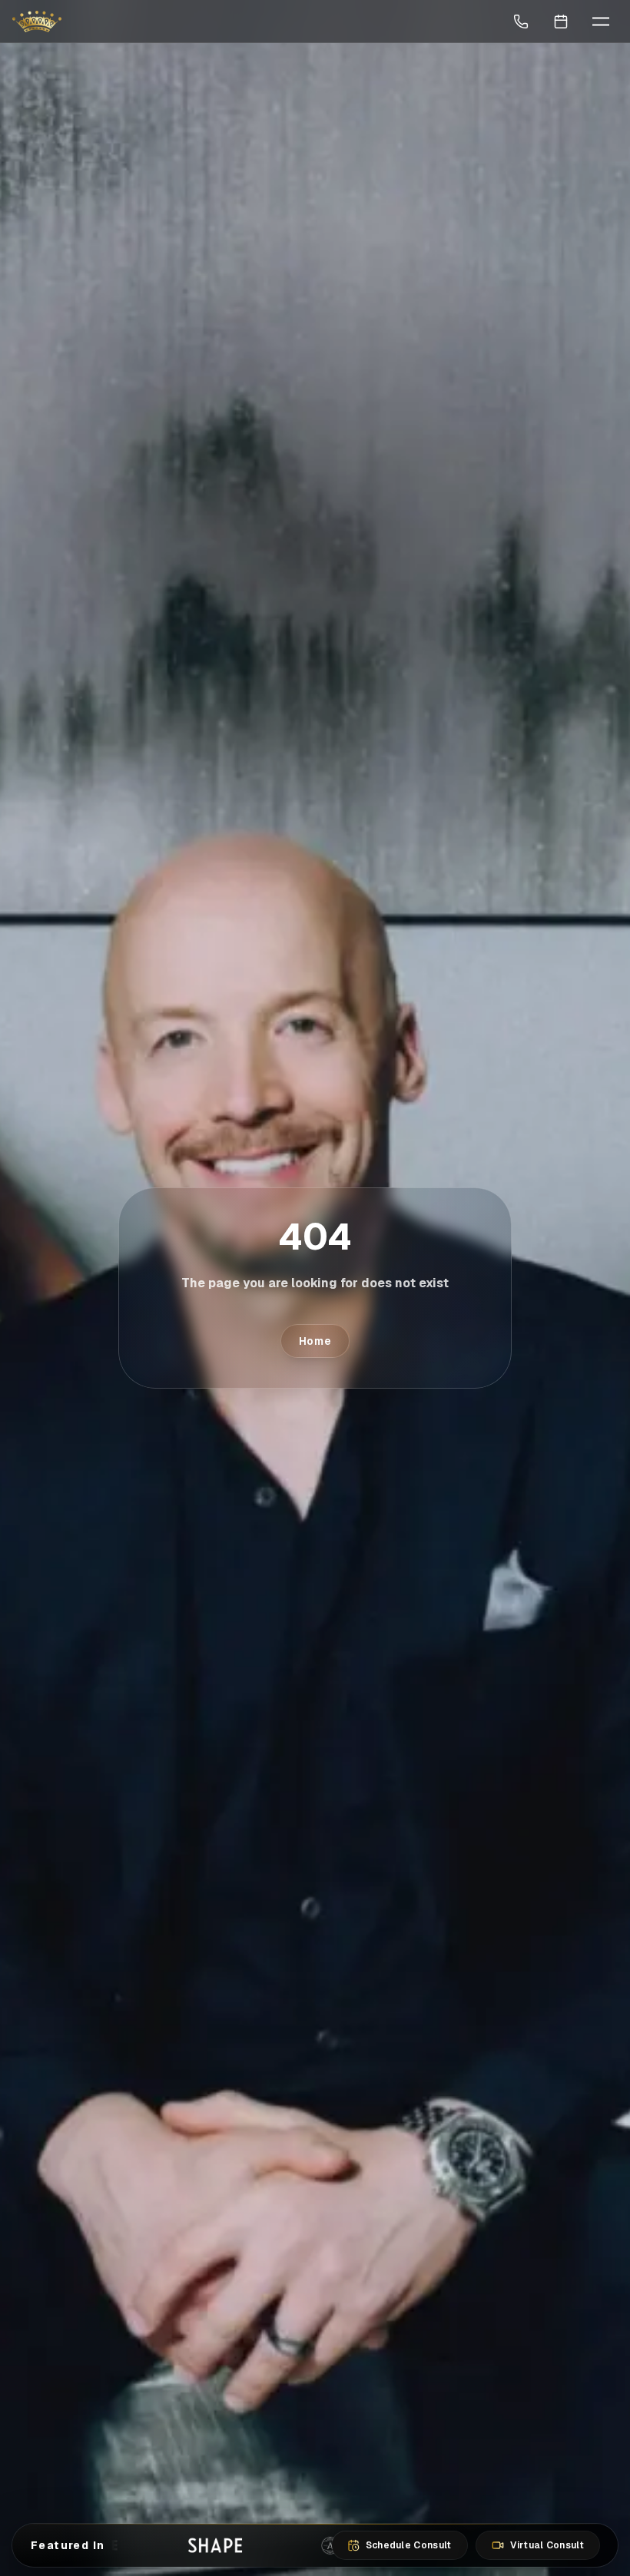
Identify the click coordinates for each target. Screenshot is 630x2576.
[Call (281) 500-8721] (521, 22)
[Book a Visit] (561, 22)
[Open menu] (601, 22)
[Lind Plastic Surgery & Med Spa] (37, 22)
